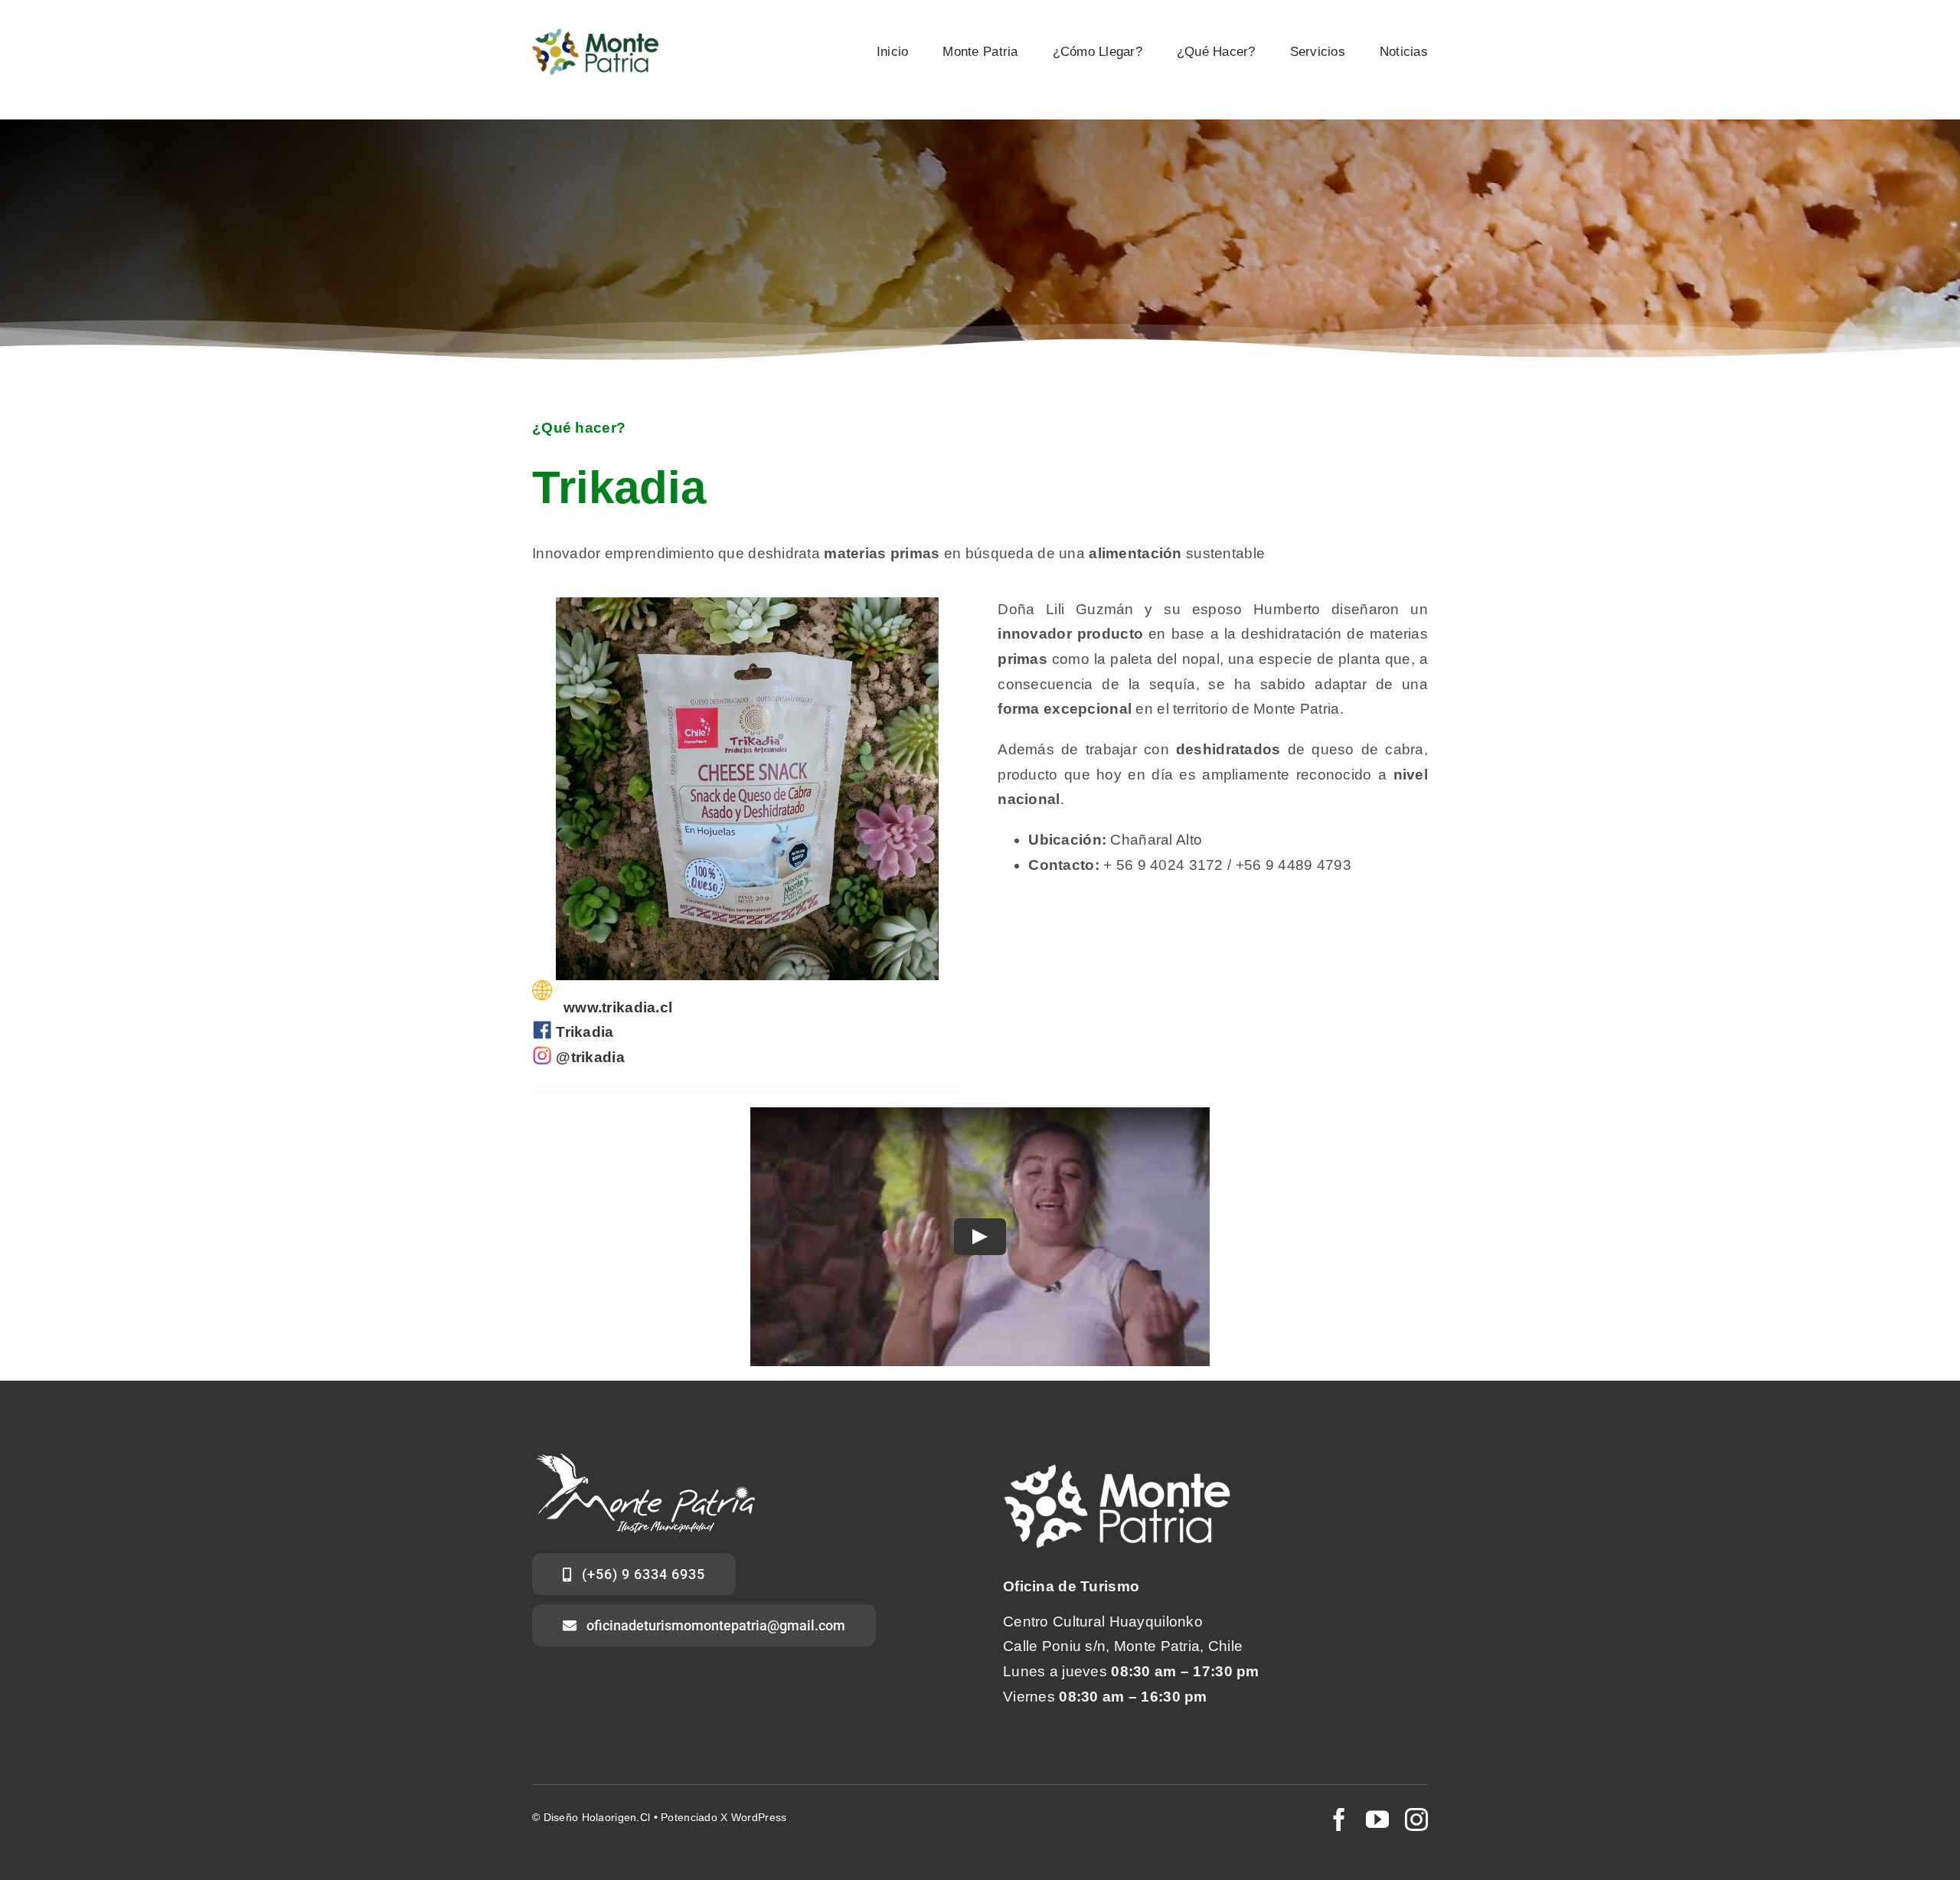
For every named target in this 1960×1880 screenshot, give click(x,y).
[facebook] (1339, 1820)
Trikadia (585, 1032)
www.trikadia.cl (618, 1007)
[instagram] (1416, 1820)
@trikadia (590, 1057)
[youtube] (1377, 1820)
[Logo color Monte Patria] (595, 36)
